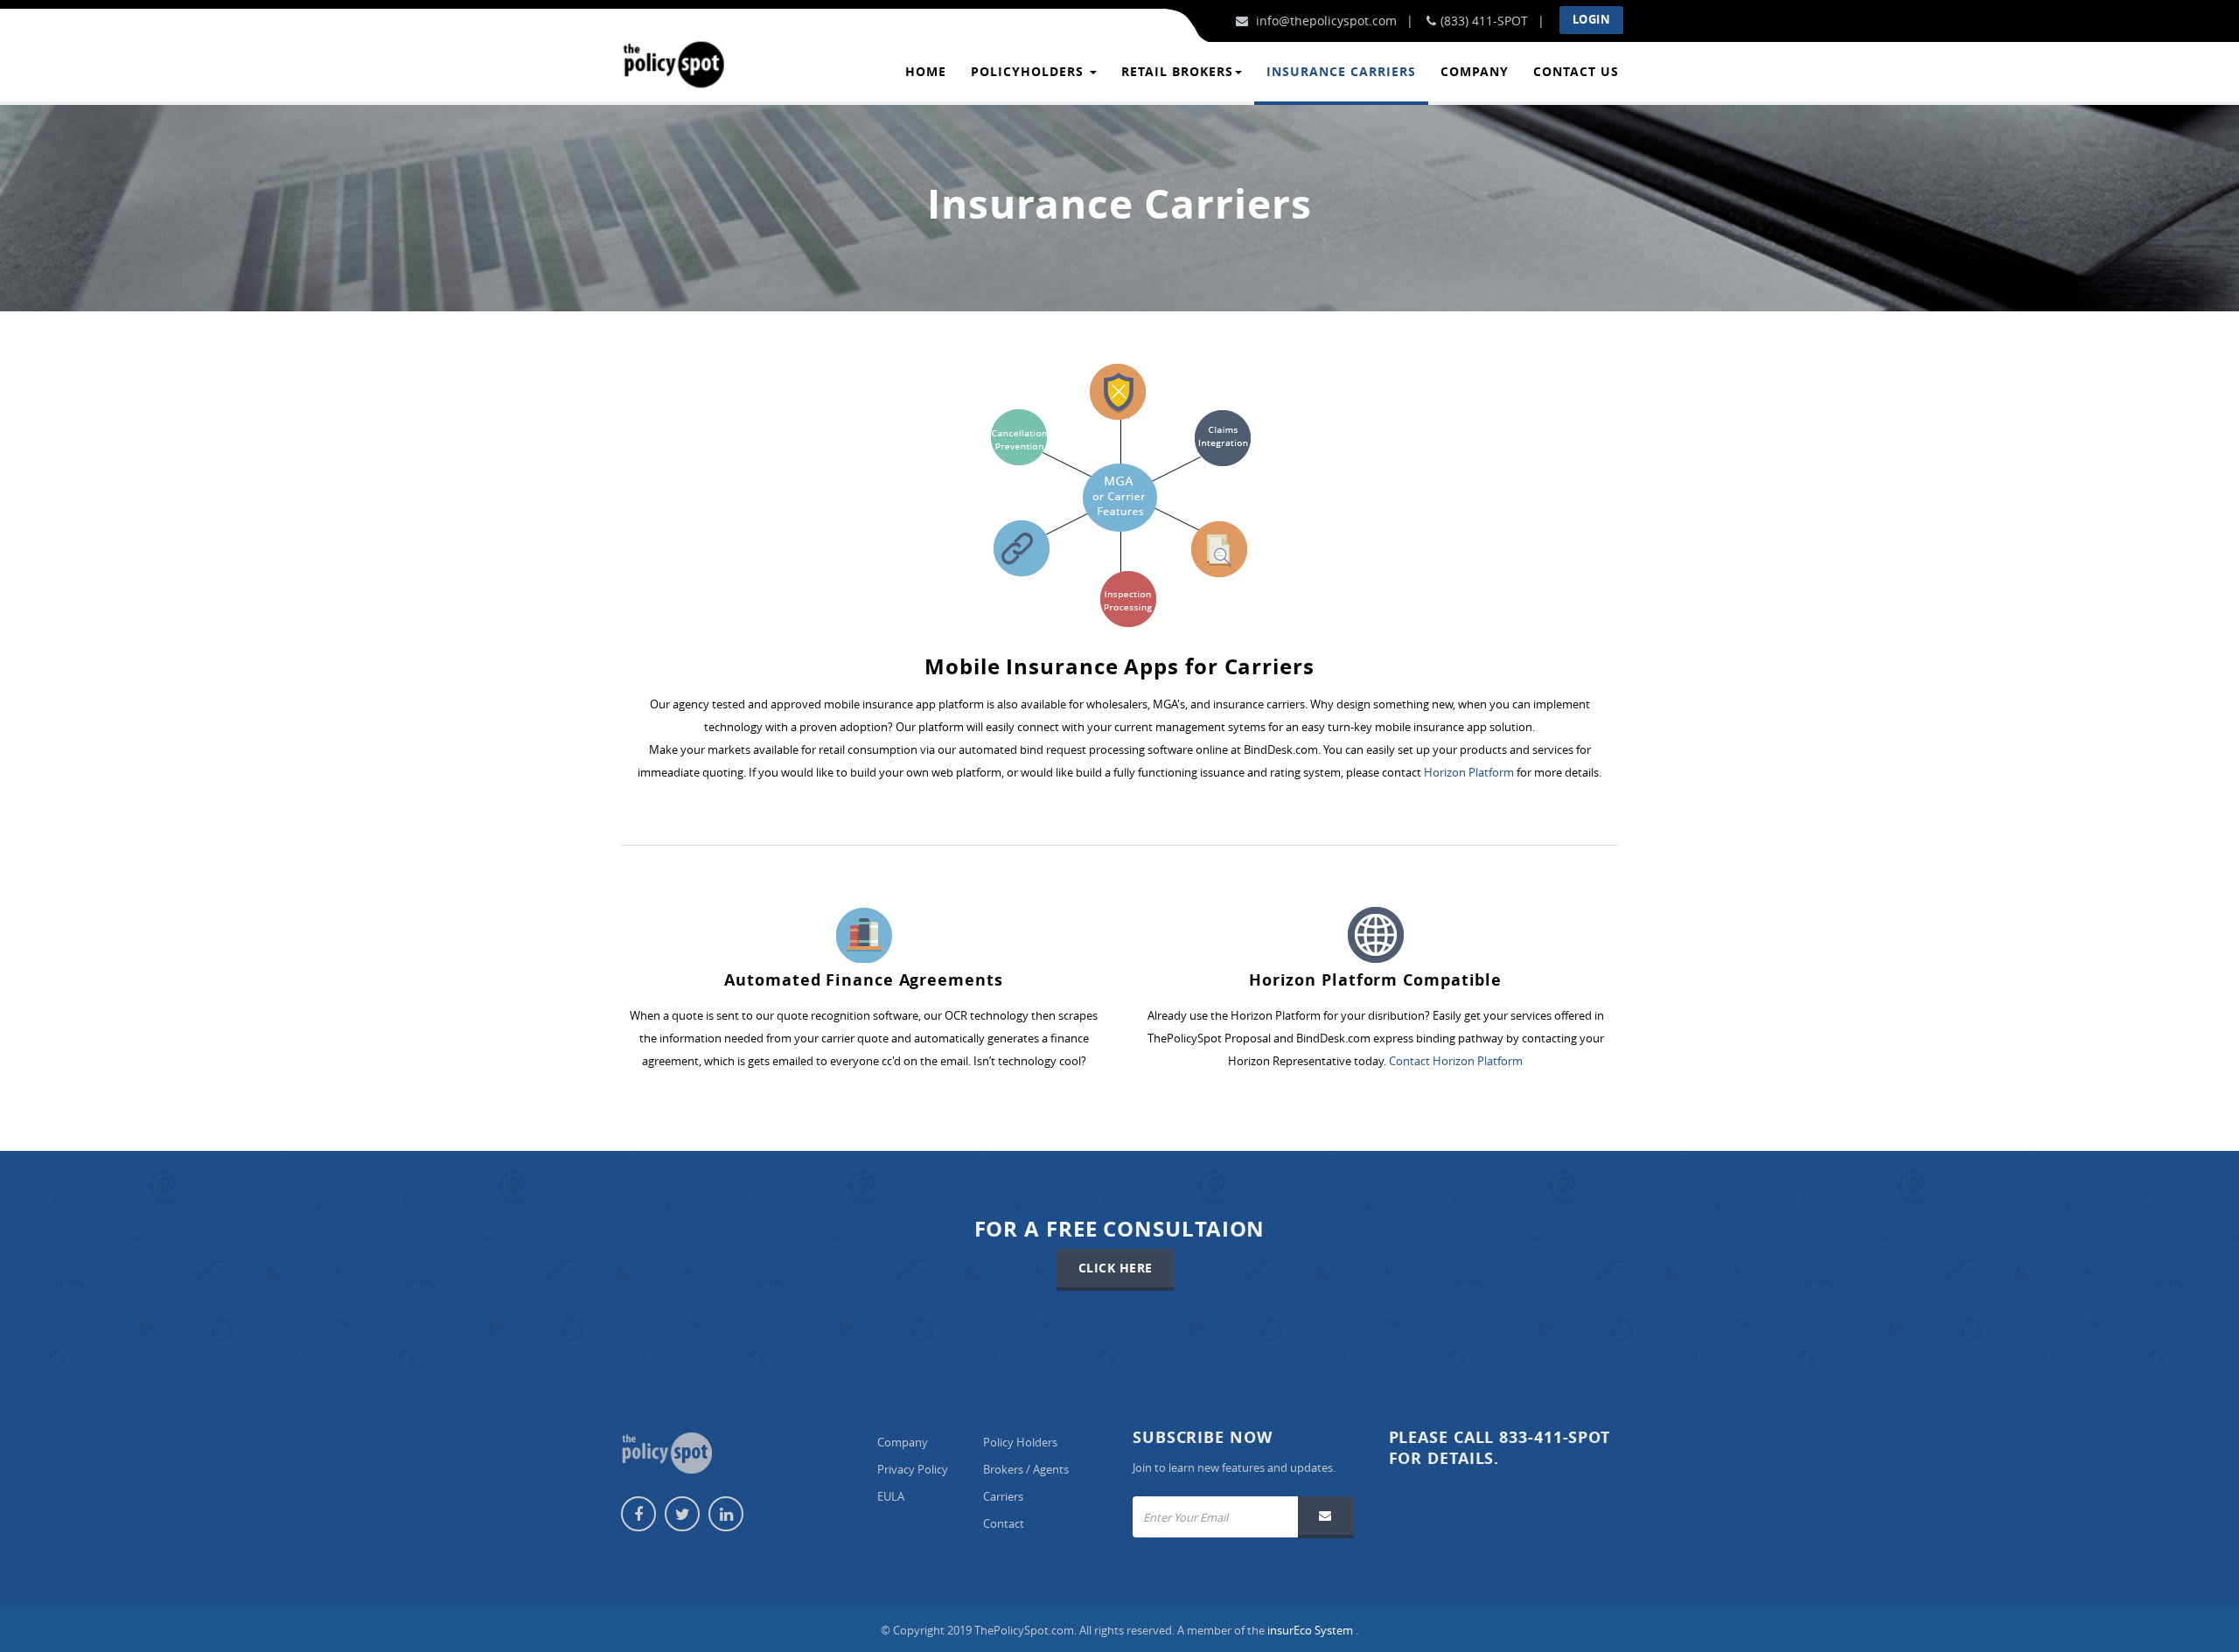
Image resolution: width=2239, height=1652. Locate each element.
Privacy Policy (913, 1469)
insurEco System (1311, 1630)
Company (1475, 71)
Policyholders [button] (1029, 71)
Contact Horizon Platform (1456, 1061)
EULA (891, 1496)
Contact (1004, 1523)
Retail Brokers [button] (1177, 71)
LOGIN (1592, 19)
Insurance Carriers (1341, 71)
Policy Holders (1020, 1442)
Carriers (1003, 1496)
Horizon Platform (1470, 772)
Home (926, 71)
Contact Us (1576, 71)
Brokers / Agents (1026, 1469)
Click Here (1116, 1268)
